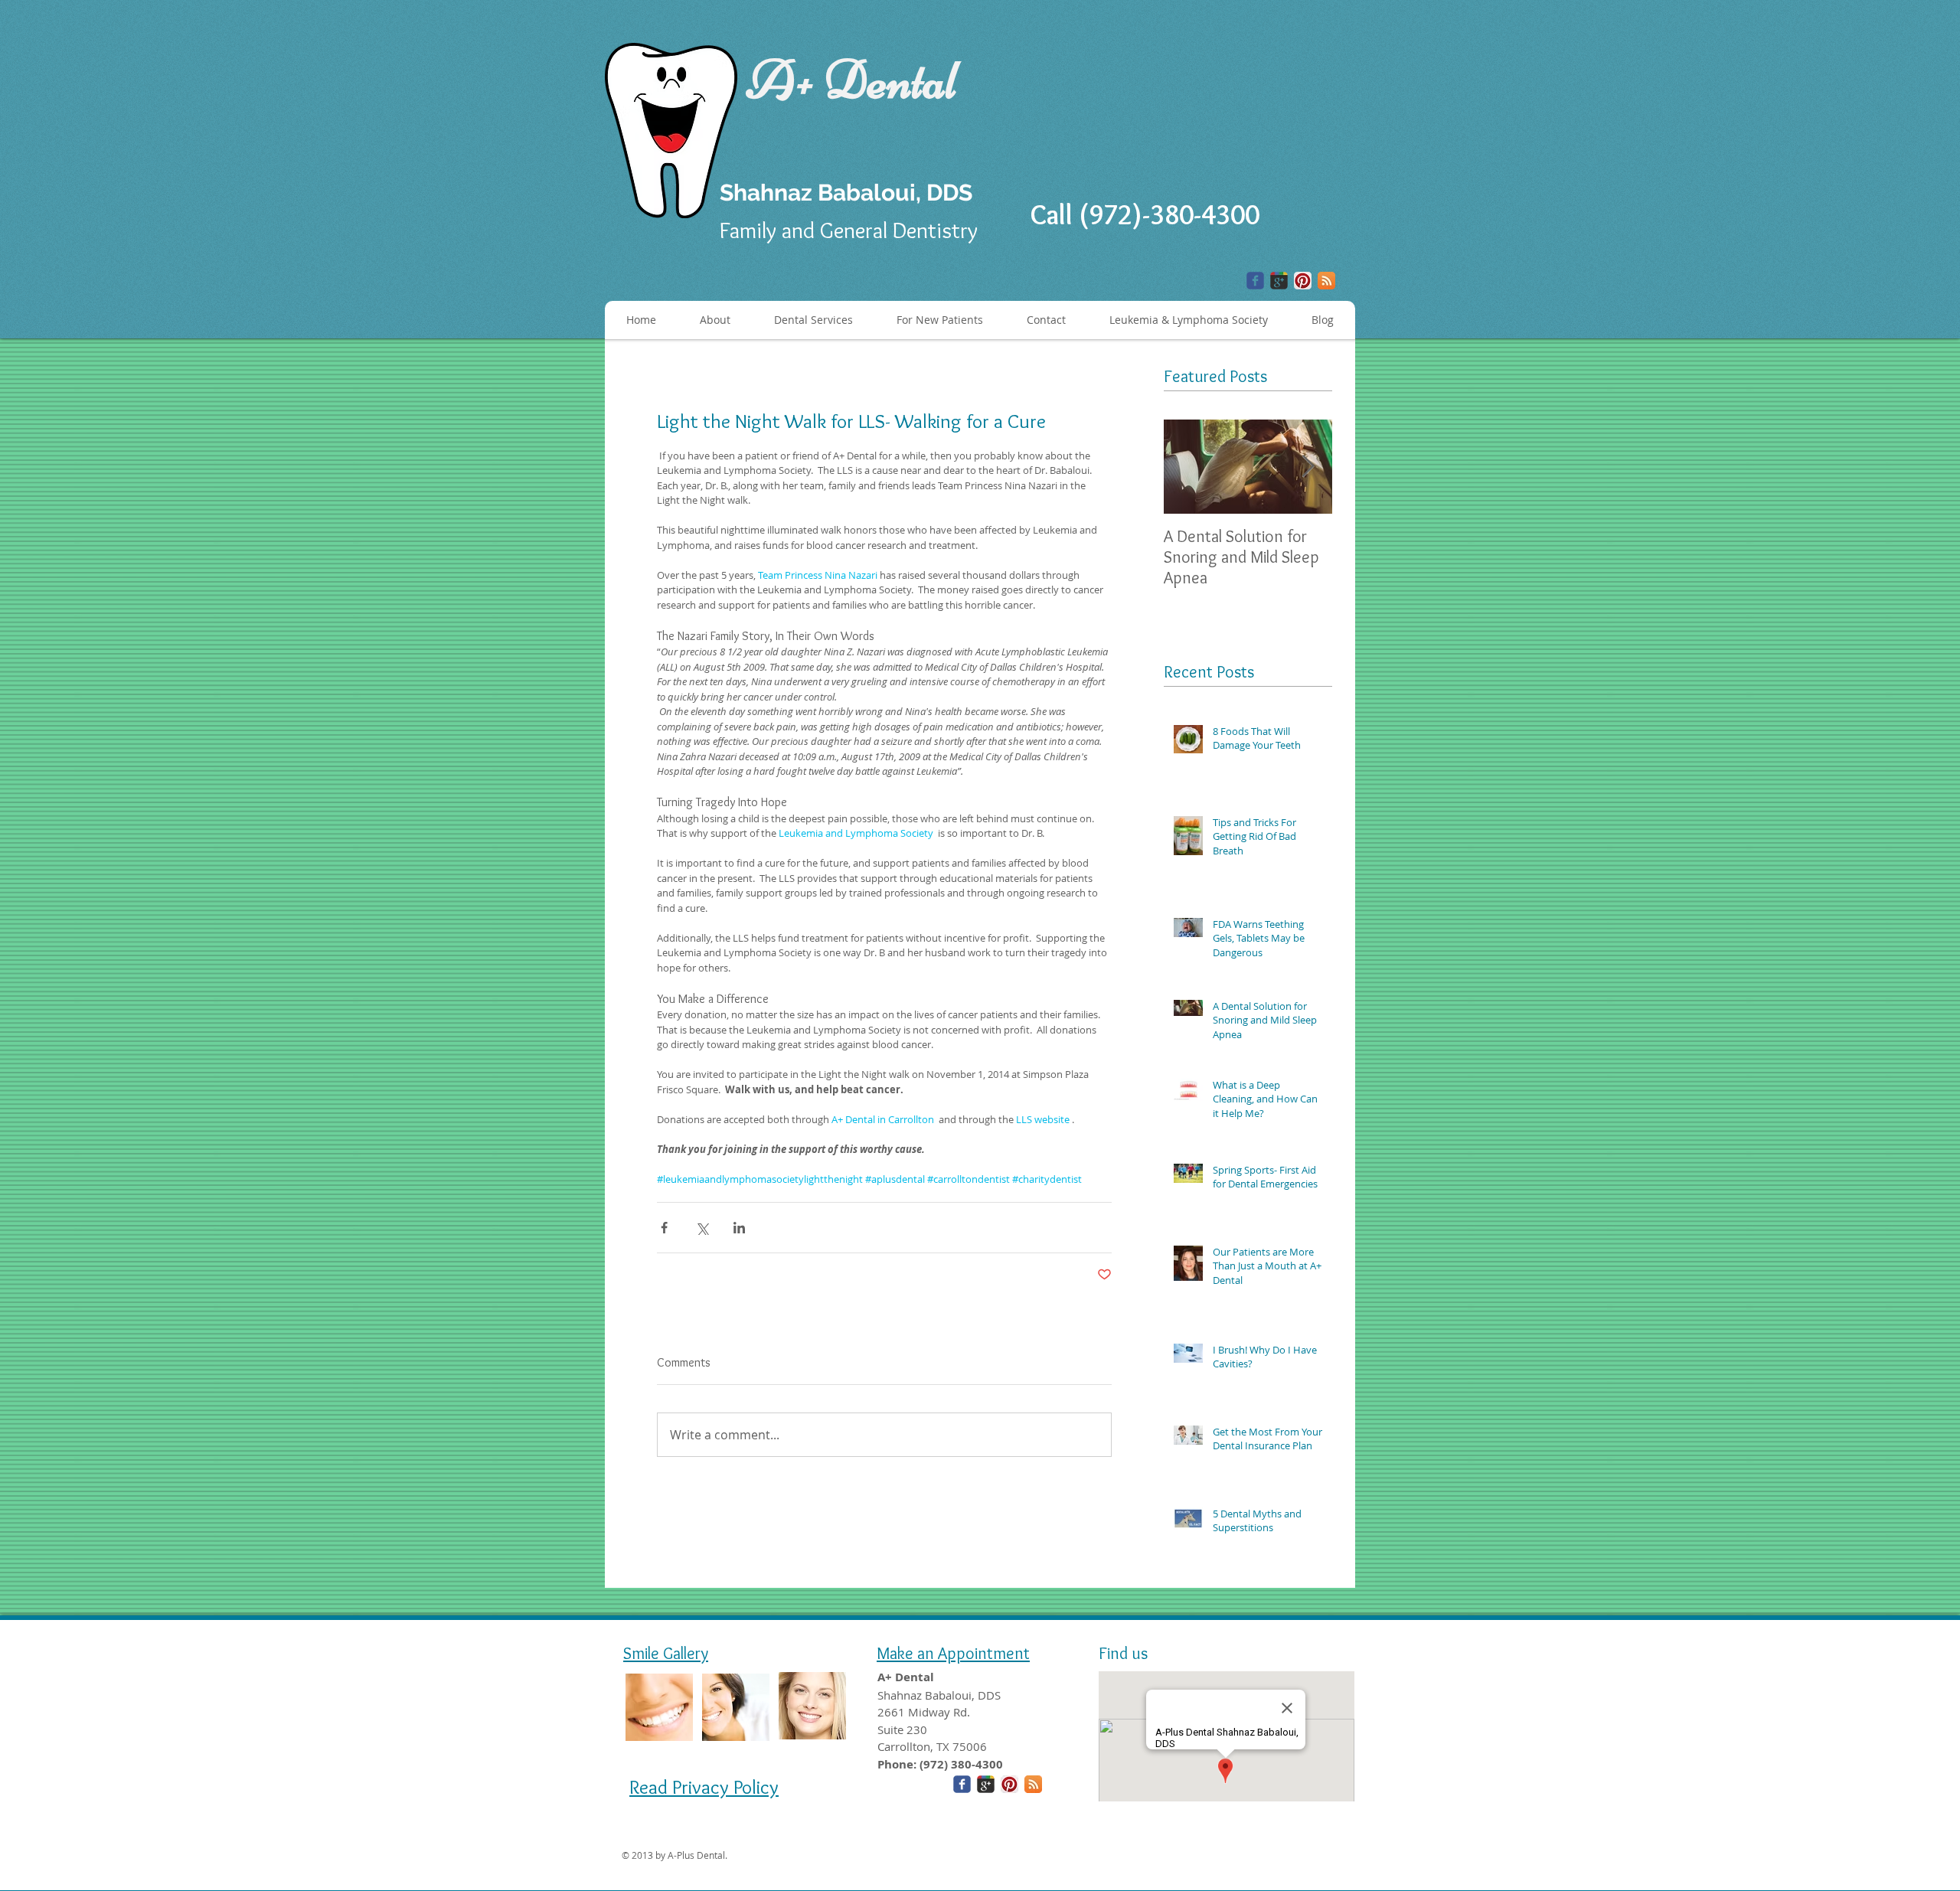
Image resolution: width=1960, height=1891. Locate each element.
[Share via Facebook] (664, 1228)
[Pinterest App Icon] (1303, 281)
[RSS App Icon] (1326, 281)
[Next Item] (1308, 467)
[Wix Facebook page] (1255, 281)
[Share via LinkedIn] (739, 1228)
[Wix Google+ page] (1279, 281)
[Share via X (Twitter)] (702, 1228)
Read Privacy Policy (704, 1787)
